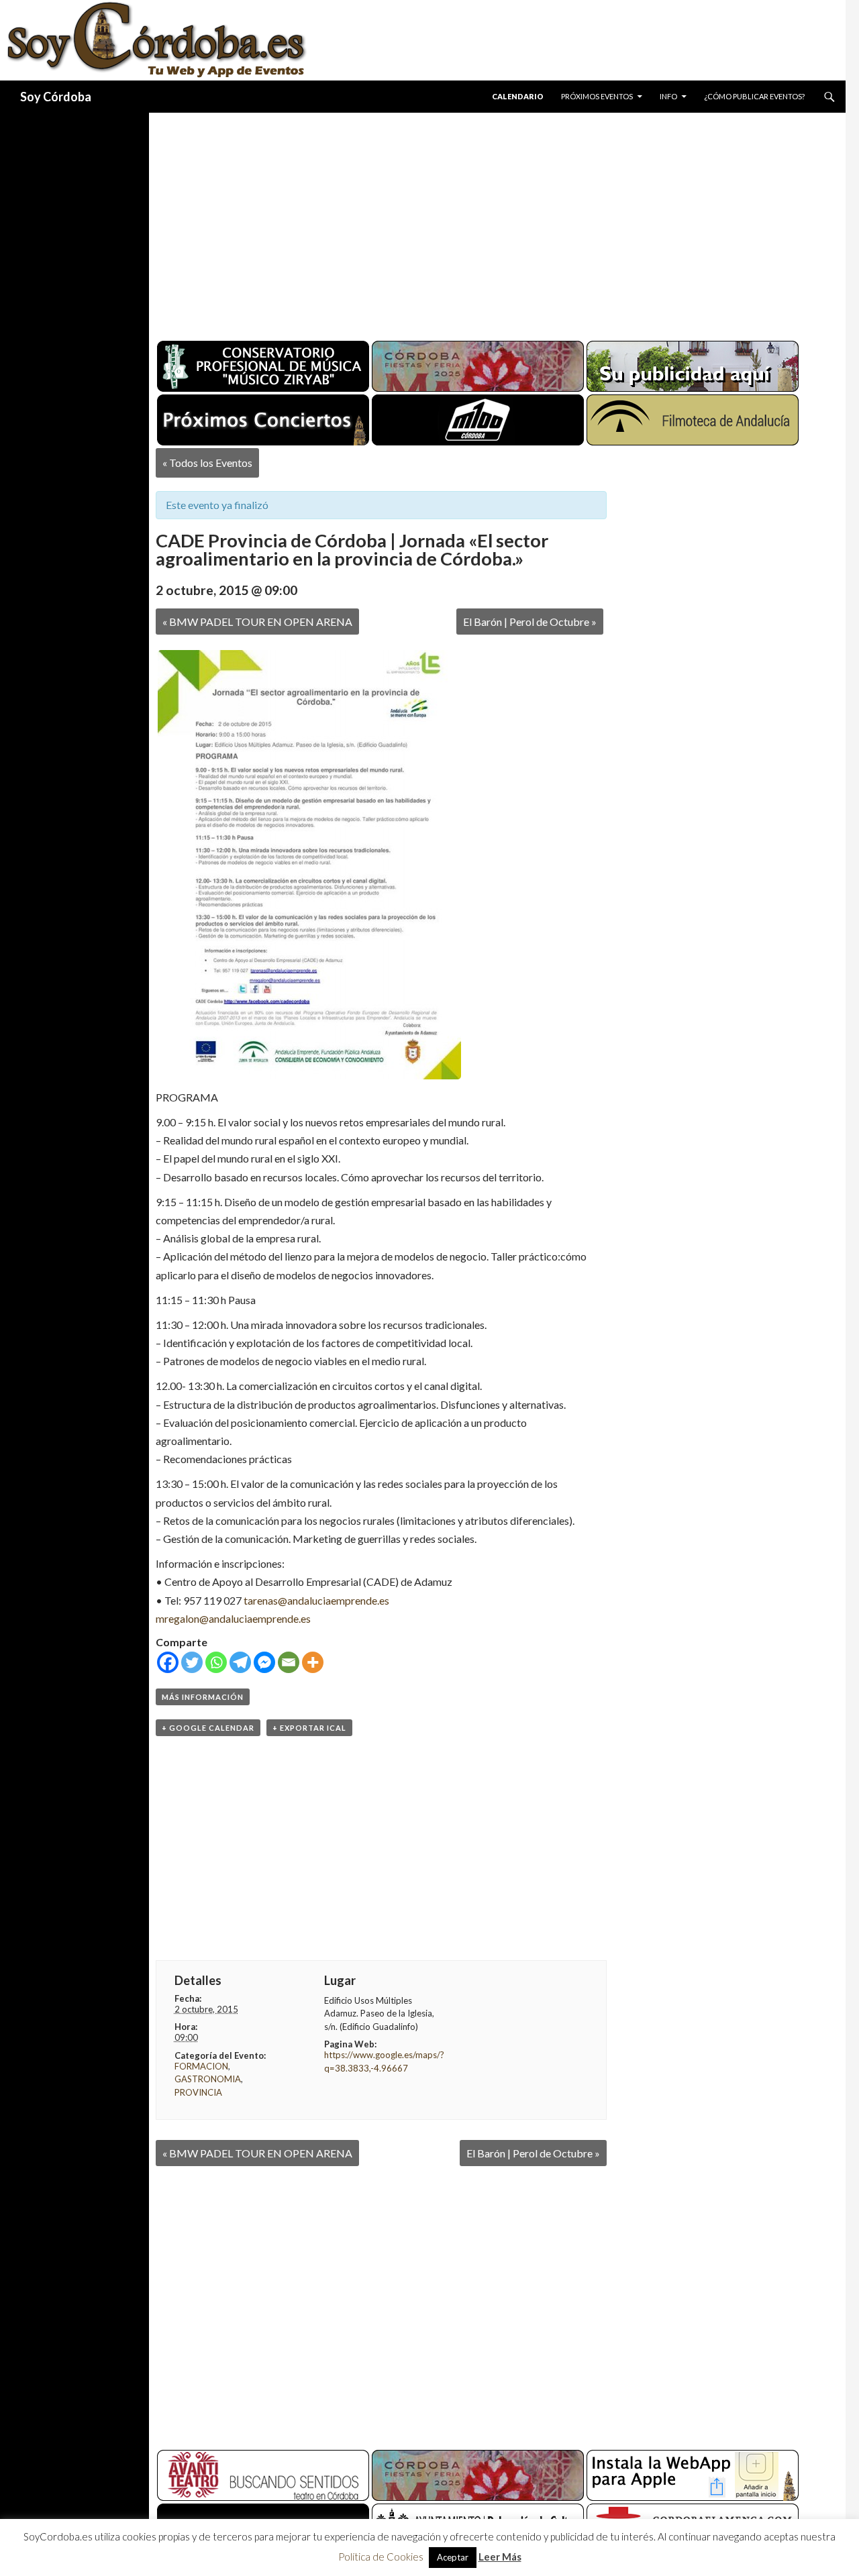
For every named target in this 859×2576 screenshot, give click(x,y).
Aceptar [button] (453, 2557)
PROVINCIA (198, 2092)
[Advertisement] (485, 221)
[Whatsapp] (216, 1662)
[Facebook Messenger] (264, 1662)
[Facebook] (168, 1662)
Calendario (518, 96)
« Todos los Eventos (207, 463)
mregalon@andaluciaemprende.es (233, 1618)
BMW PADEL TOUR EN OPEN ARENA (257, 622)
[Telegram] (240, 1662)
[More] (313, 1662)
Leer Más (500, 2557)
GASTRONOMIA (208, 2079)
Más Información (203, 1697)
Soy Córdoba (56, 97)
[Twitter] (192, 1662)
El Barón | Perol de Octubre (530, 622)
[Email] (289, 1662)
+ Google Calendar (208, 1728)
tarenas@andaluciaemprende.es (316, 1600)
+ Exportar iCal (309, 1728)
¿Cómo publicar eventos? (754, 96)
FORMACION (201, 2066)
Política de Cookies (381, 2557)
